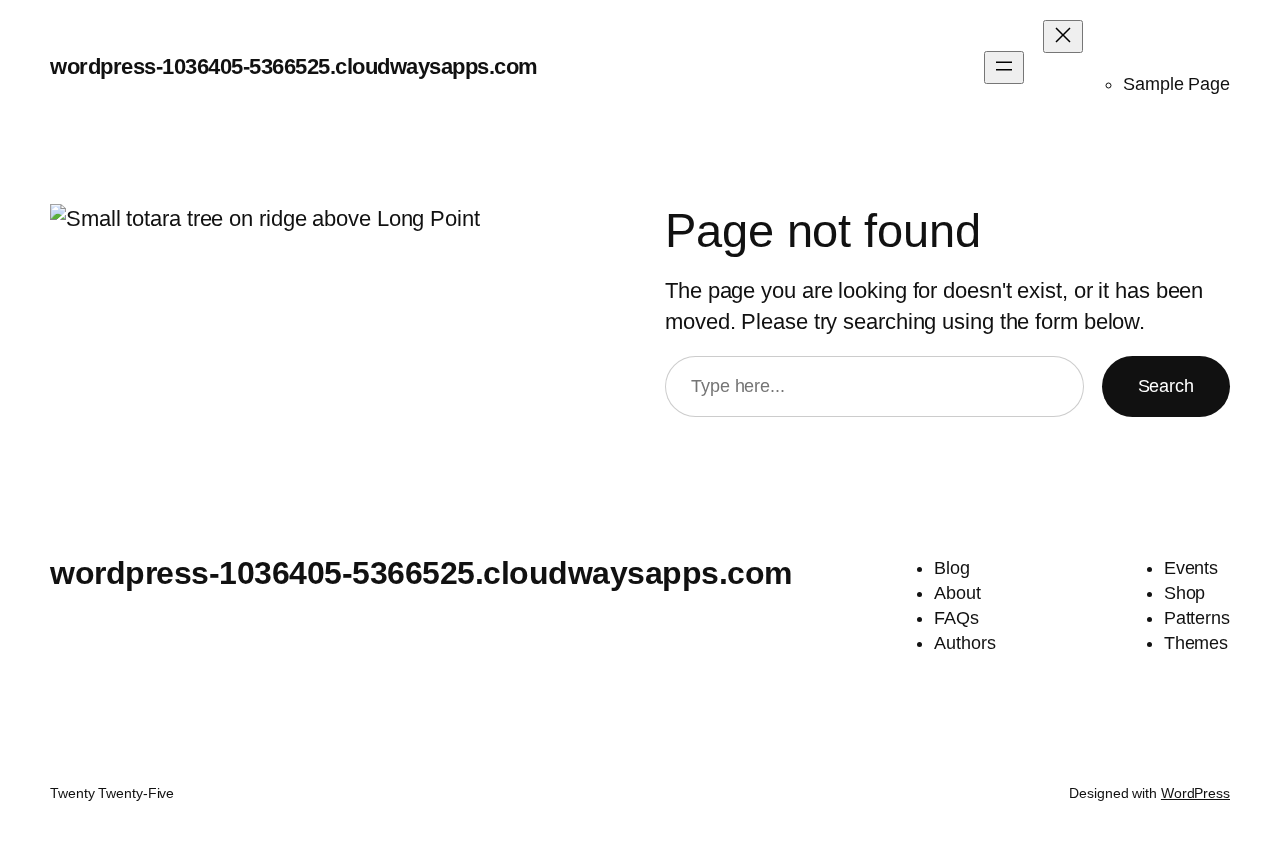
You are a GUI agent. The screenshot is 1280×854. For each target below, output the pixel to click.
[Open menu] (1004, 67)
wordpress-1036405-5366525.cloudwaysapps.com (294, 66)
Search (1166, 386)
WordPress (1195, 793)
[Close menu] (1063, 36)
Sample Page (1176, 84)
